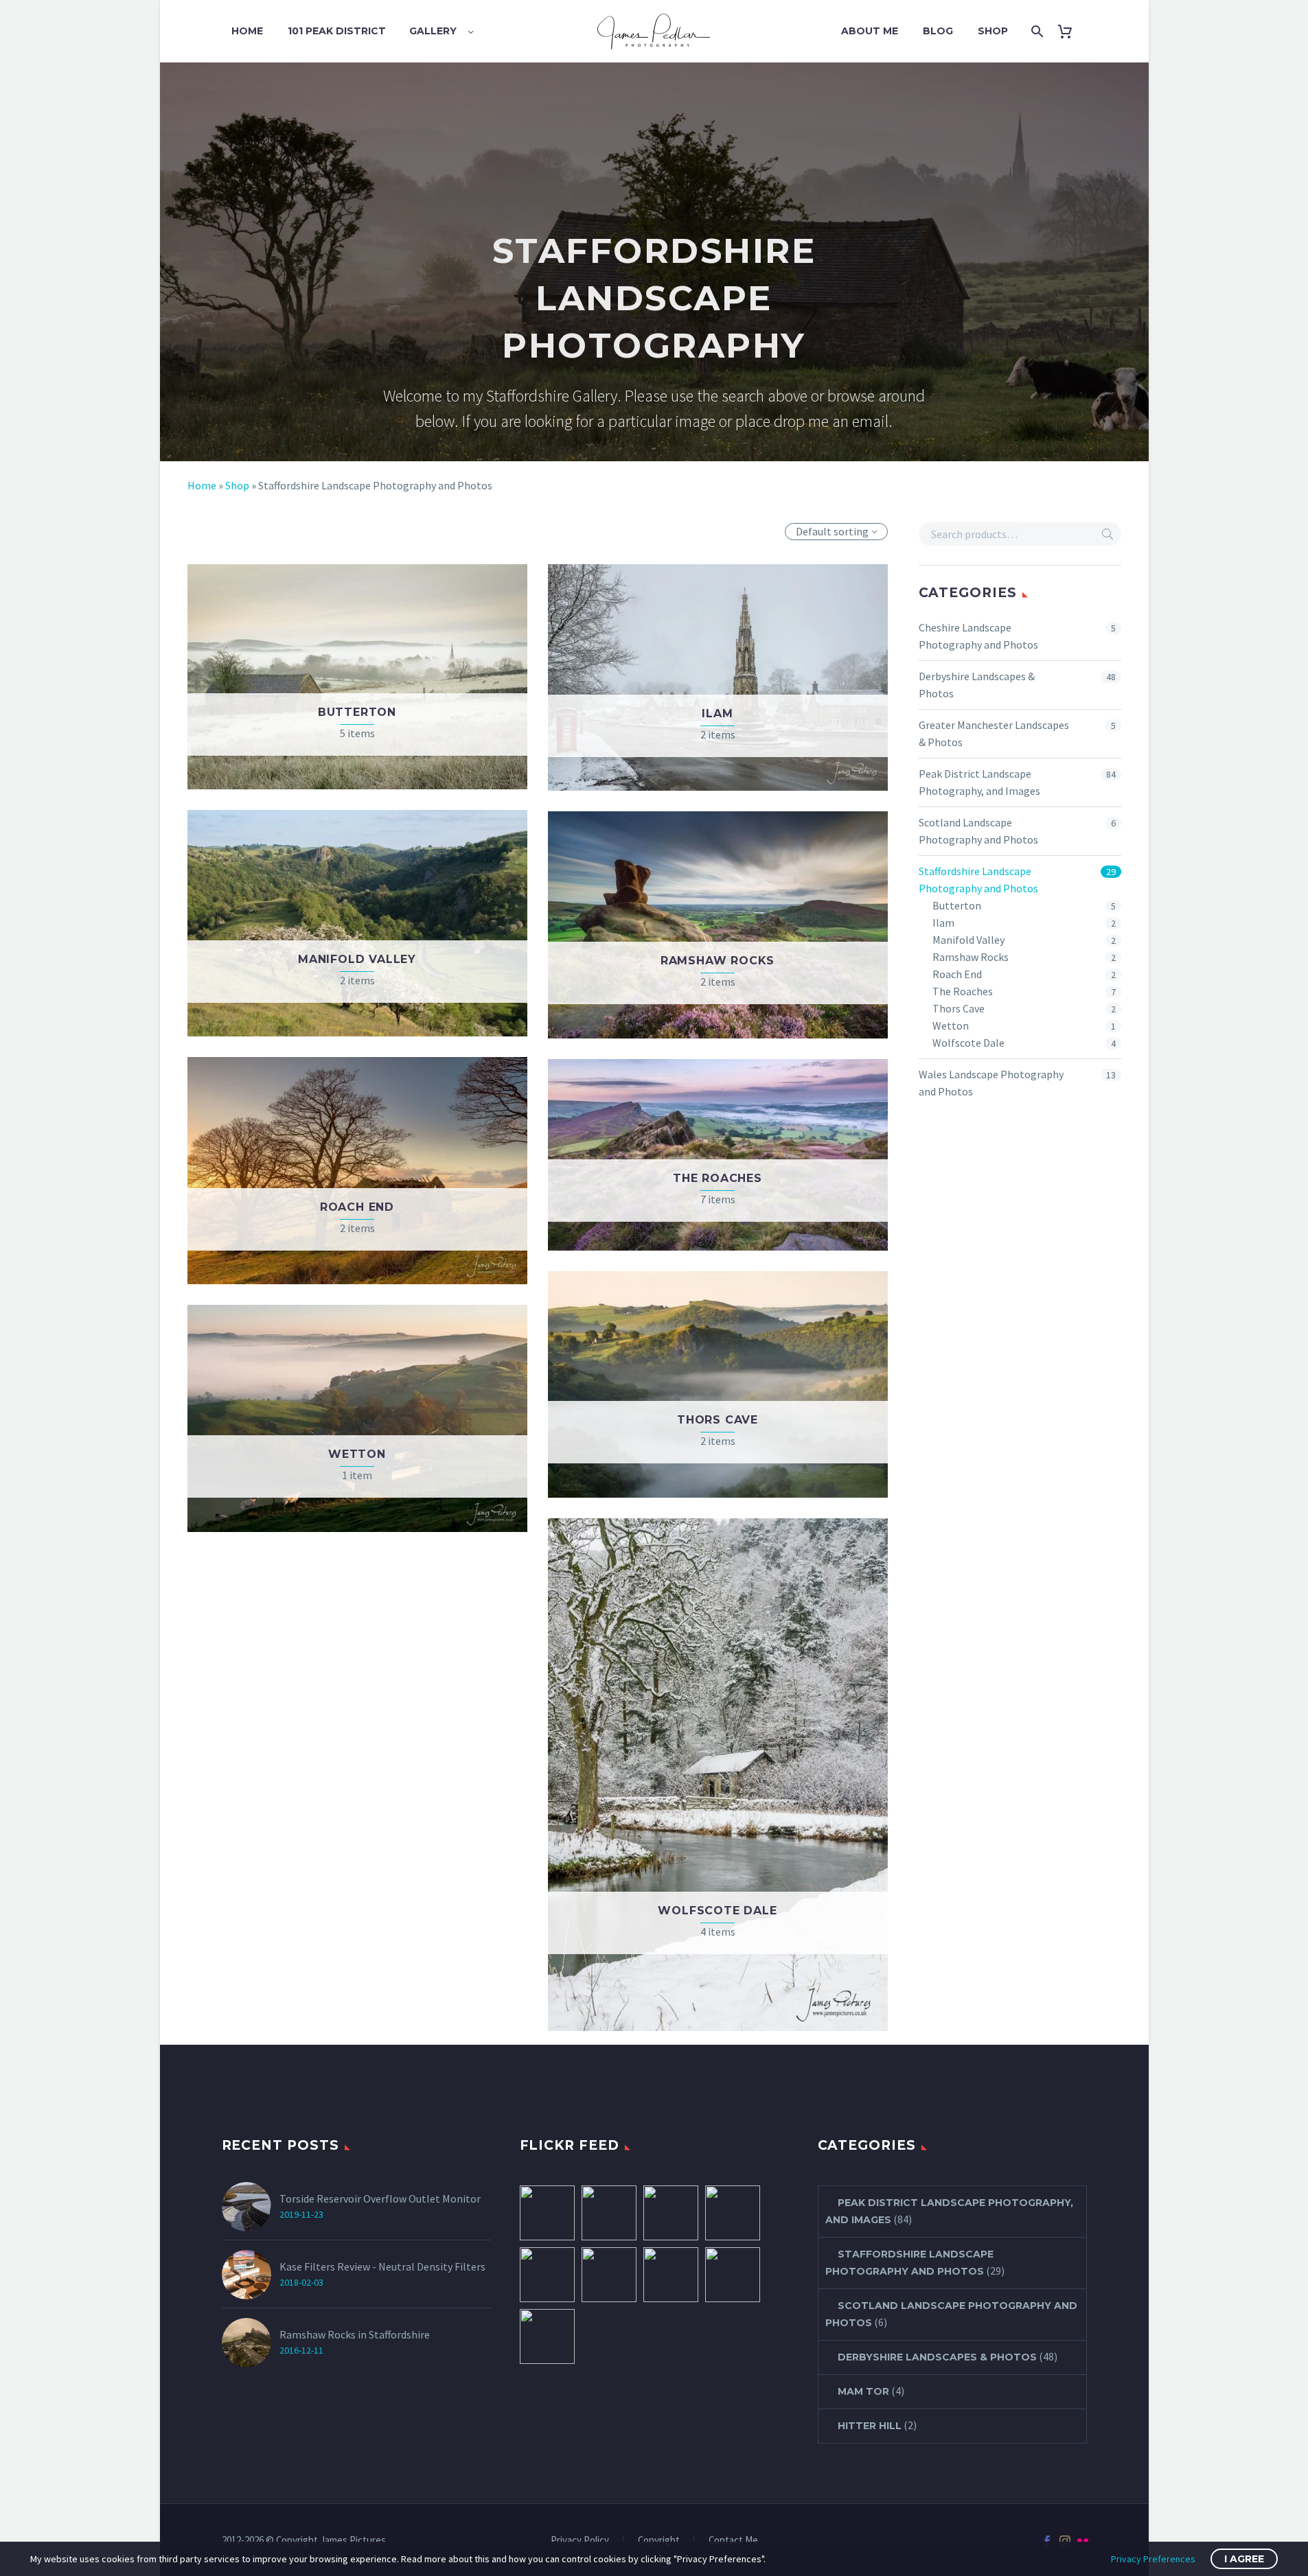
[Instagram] (1065, 2541)
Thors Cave (959, 1008)
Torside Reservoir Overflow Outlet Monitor (380, 2198)
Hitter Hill (870, 2426)
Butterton (957, 905)
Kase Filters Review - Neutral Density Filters (382, 2266)
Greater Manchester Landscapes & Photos (994, 733)
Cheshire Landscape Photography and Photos (978, 636)
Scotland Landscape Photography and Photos (978, 831)
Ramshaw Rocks (971, 957)
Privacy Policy (580, 2541)
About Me (870, 31)
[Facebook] (1047, 2541)
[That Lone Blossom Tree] (733, 2213)
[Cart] (1070, 31)
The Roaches (963, 991)
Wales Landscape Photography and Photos (991, 1083)
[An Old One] (671, 2213)
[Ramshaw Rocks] (609, 2213)
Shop (993, 31)
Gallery (433, 31)
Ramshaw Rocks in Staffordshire (355, 2334)
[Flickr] (1083, 2541)
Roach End (957, 974)
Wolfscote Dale (968, 1043)
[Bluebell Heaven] (547, 2275)
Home (247, 31)
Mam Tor (863, 2391)
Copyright (659, 2541)
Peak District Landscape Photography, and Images (979, 782)
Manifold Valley (968, 940)
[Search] (1036, 31)
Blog (938, 31)
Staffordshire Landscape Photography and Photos (978, 880)
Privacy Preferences (1153, 2559)
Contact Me (733, 2541)
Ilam (943, 923)
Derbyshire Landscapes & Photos (977, 685)
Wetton (951, 1025)
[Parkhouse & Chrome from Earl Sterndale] (547, 2213)
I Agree (1244, 2559)
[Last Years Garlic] (609, 2275)
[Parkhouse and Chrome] (733, 2275)
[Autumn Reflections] (671, 2275)
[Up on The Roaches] (547, 2336)
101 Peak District (337, 31)
